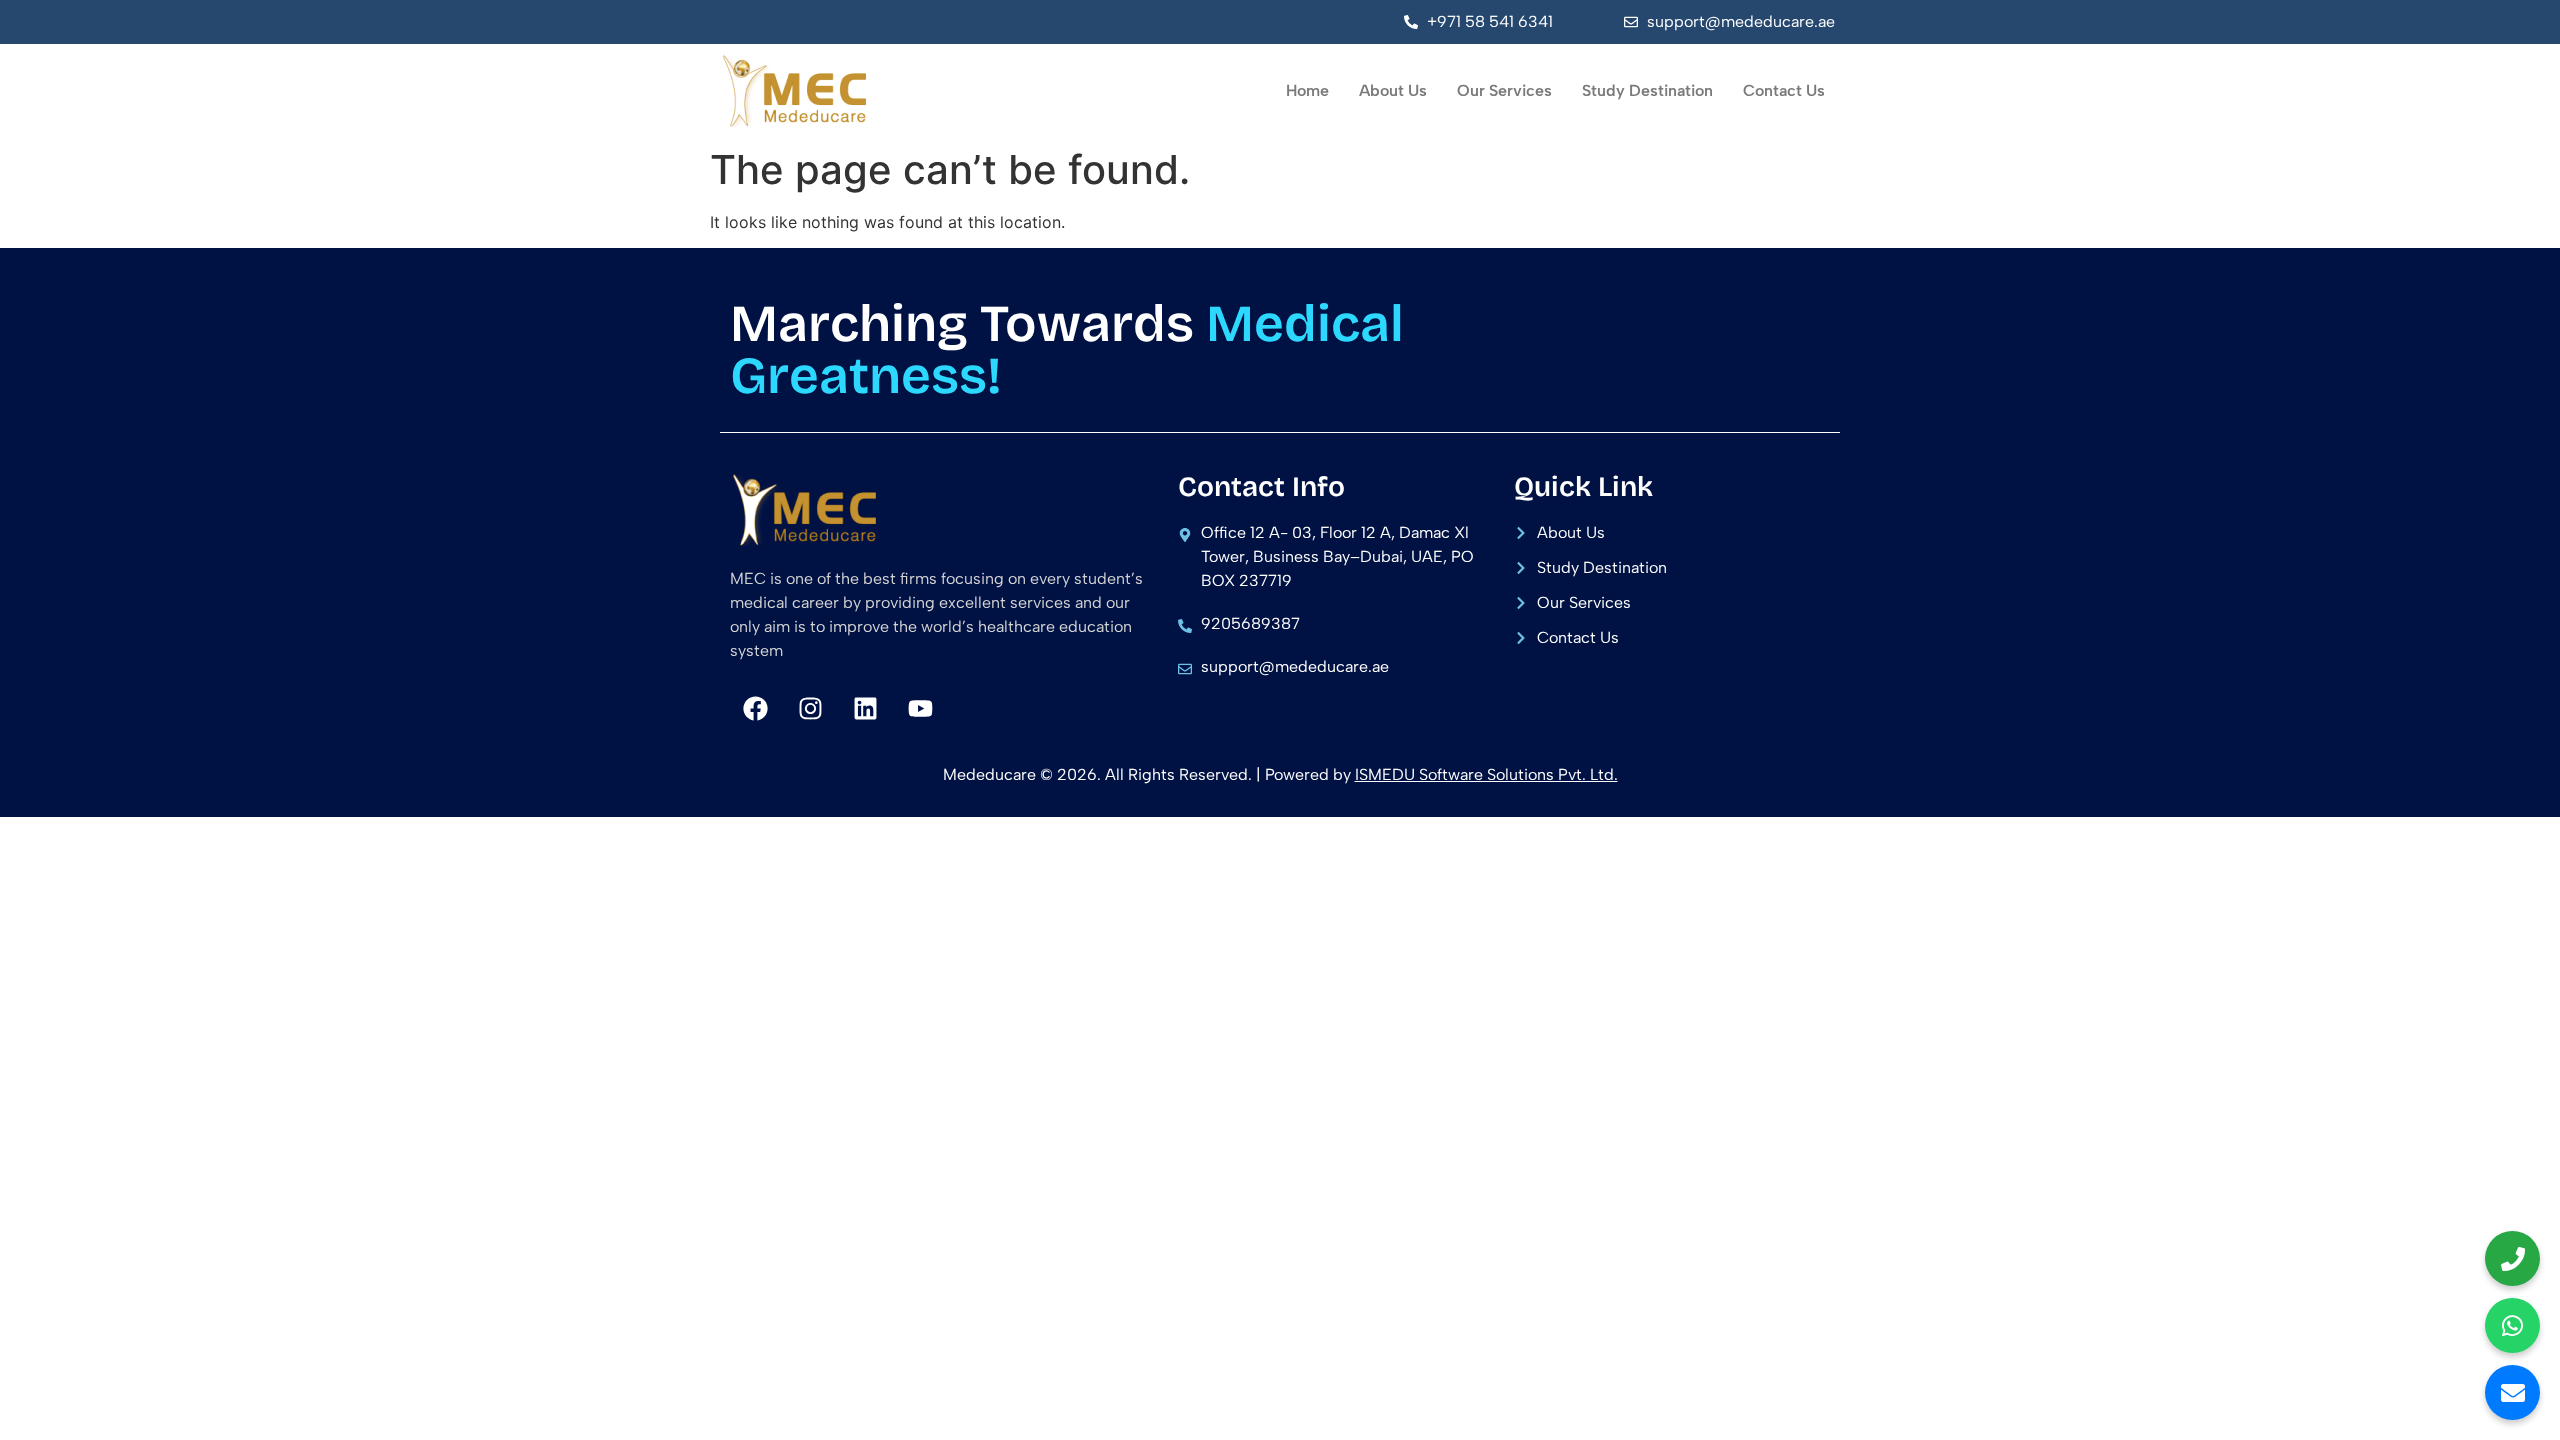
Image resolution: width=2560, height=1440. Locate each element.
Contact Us (1784, 90)
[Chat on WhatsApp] (2512, 1325)
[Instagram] (810, 708)
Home (1307, 90)
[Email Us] (2512, 1392)
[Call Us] (2512, 1258)
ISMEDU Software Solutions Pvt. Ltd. (1486, 774)
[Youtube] (920, 708)
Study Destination (1647, 90)
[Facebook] (755, 708)
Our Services (1504, 90)
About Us (1393, 90)
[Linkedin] (865, 708)
